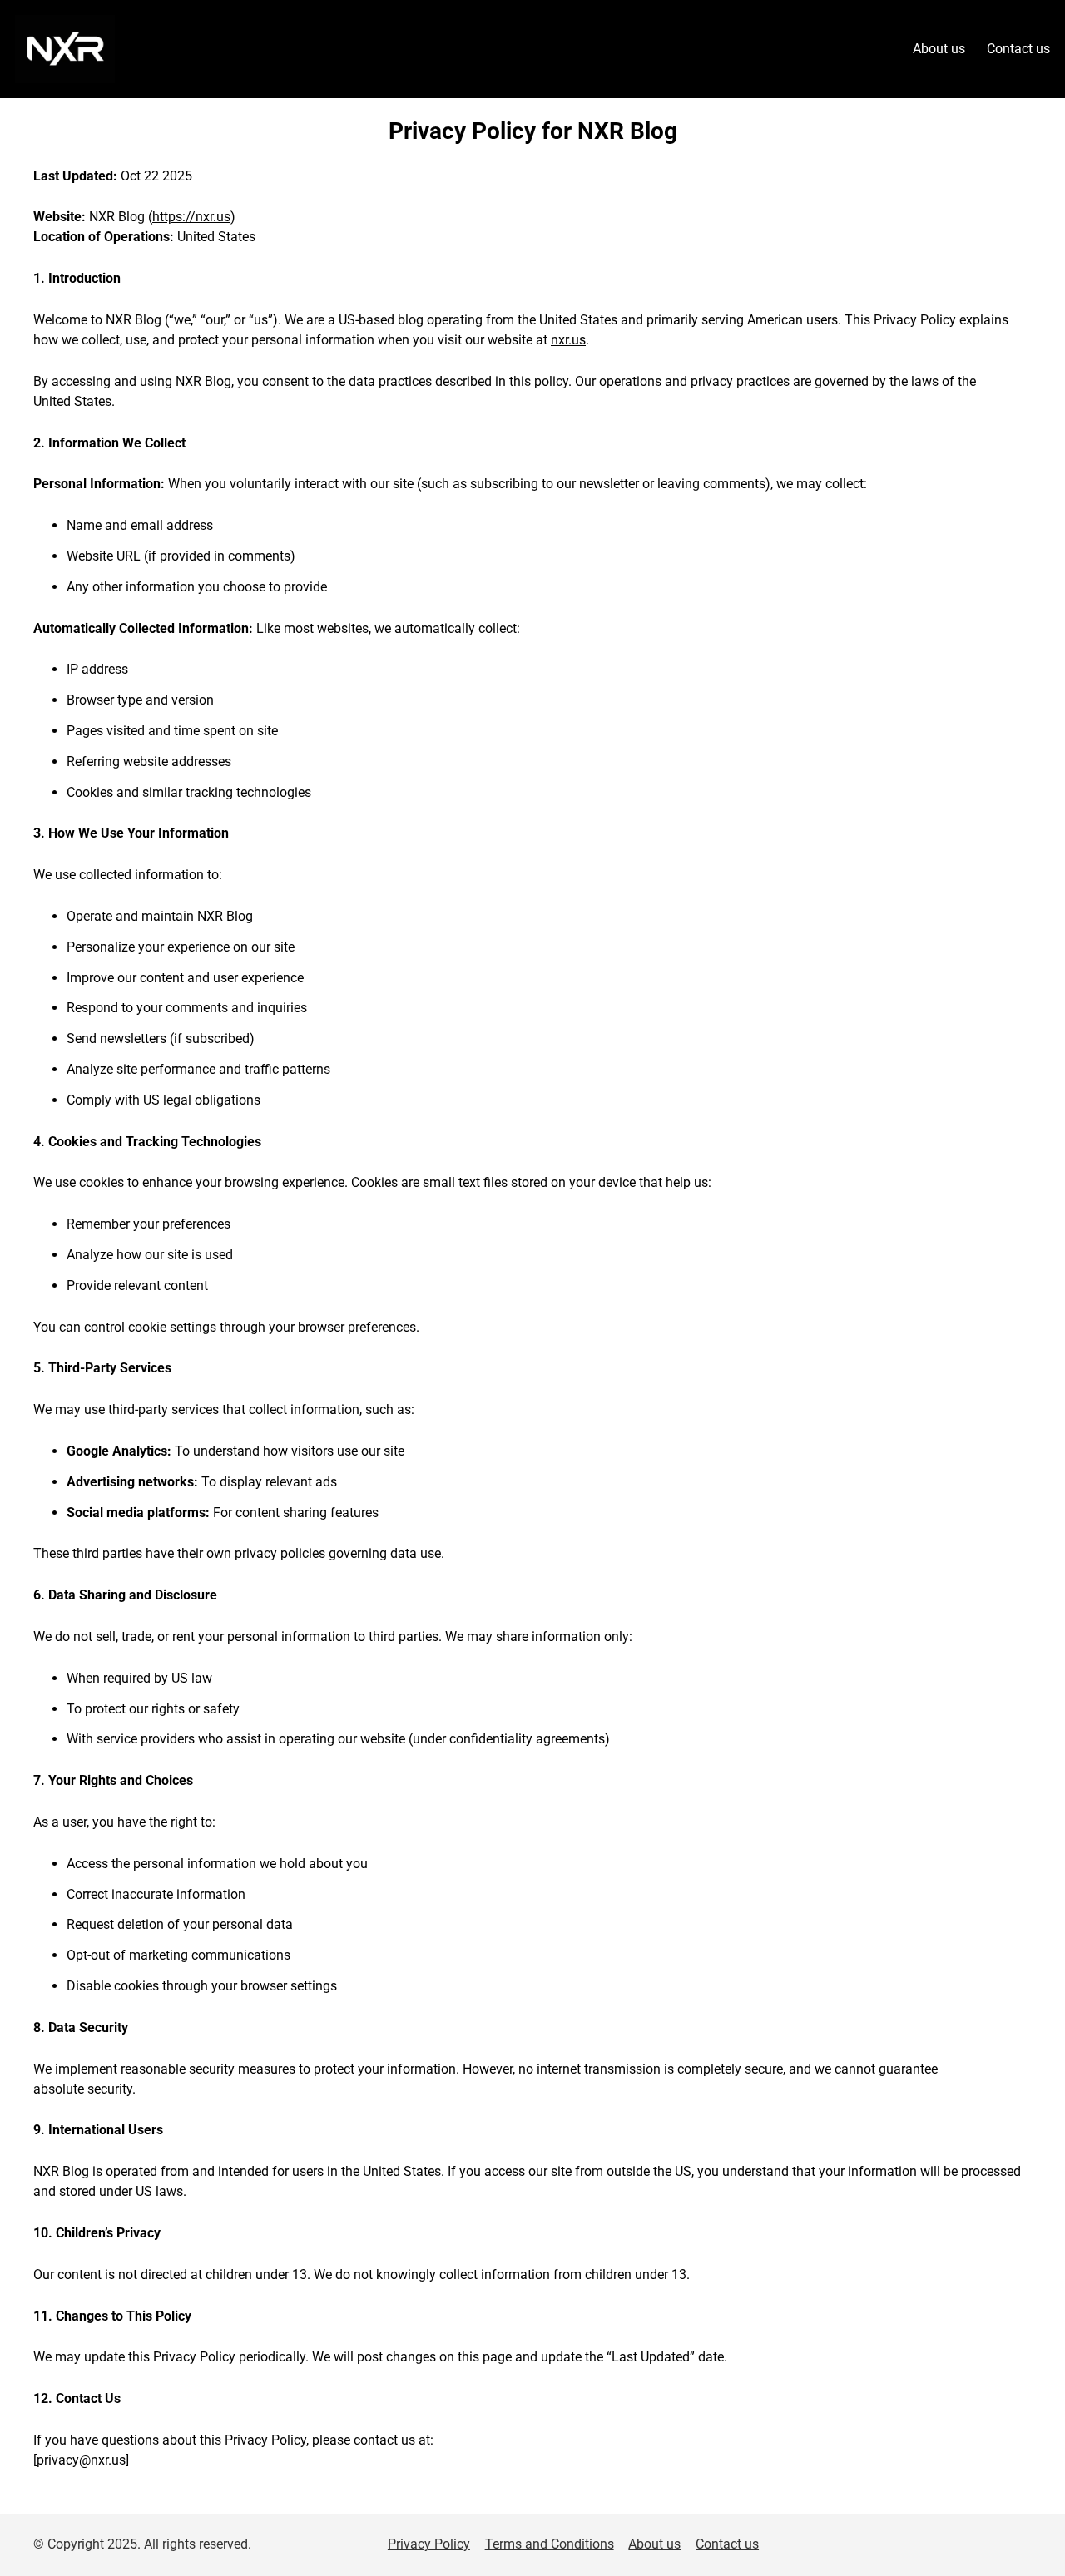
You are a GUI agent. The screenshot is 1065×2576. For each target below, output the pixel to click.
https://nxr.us (191, 217)
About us (654, 2544)
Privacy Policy (429, 2544)
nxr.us (568, 340)
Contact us (727, 2544)
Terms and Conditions (550, 2544)
